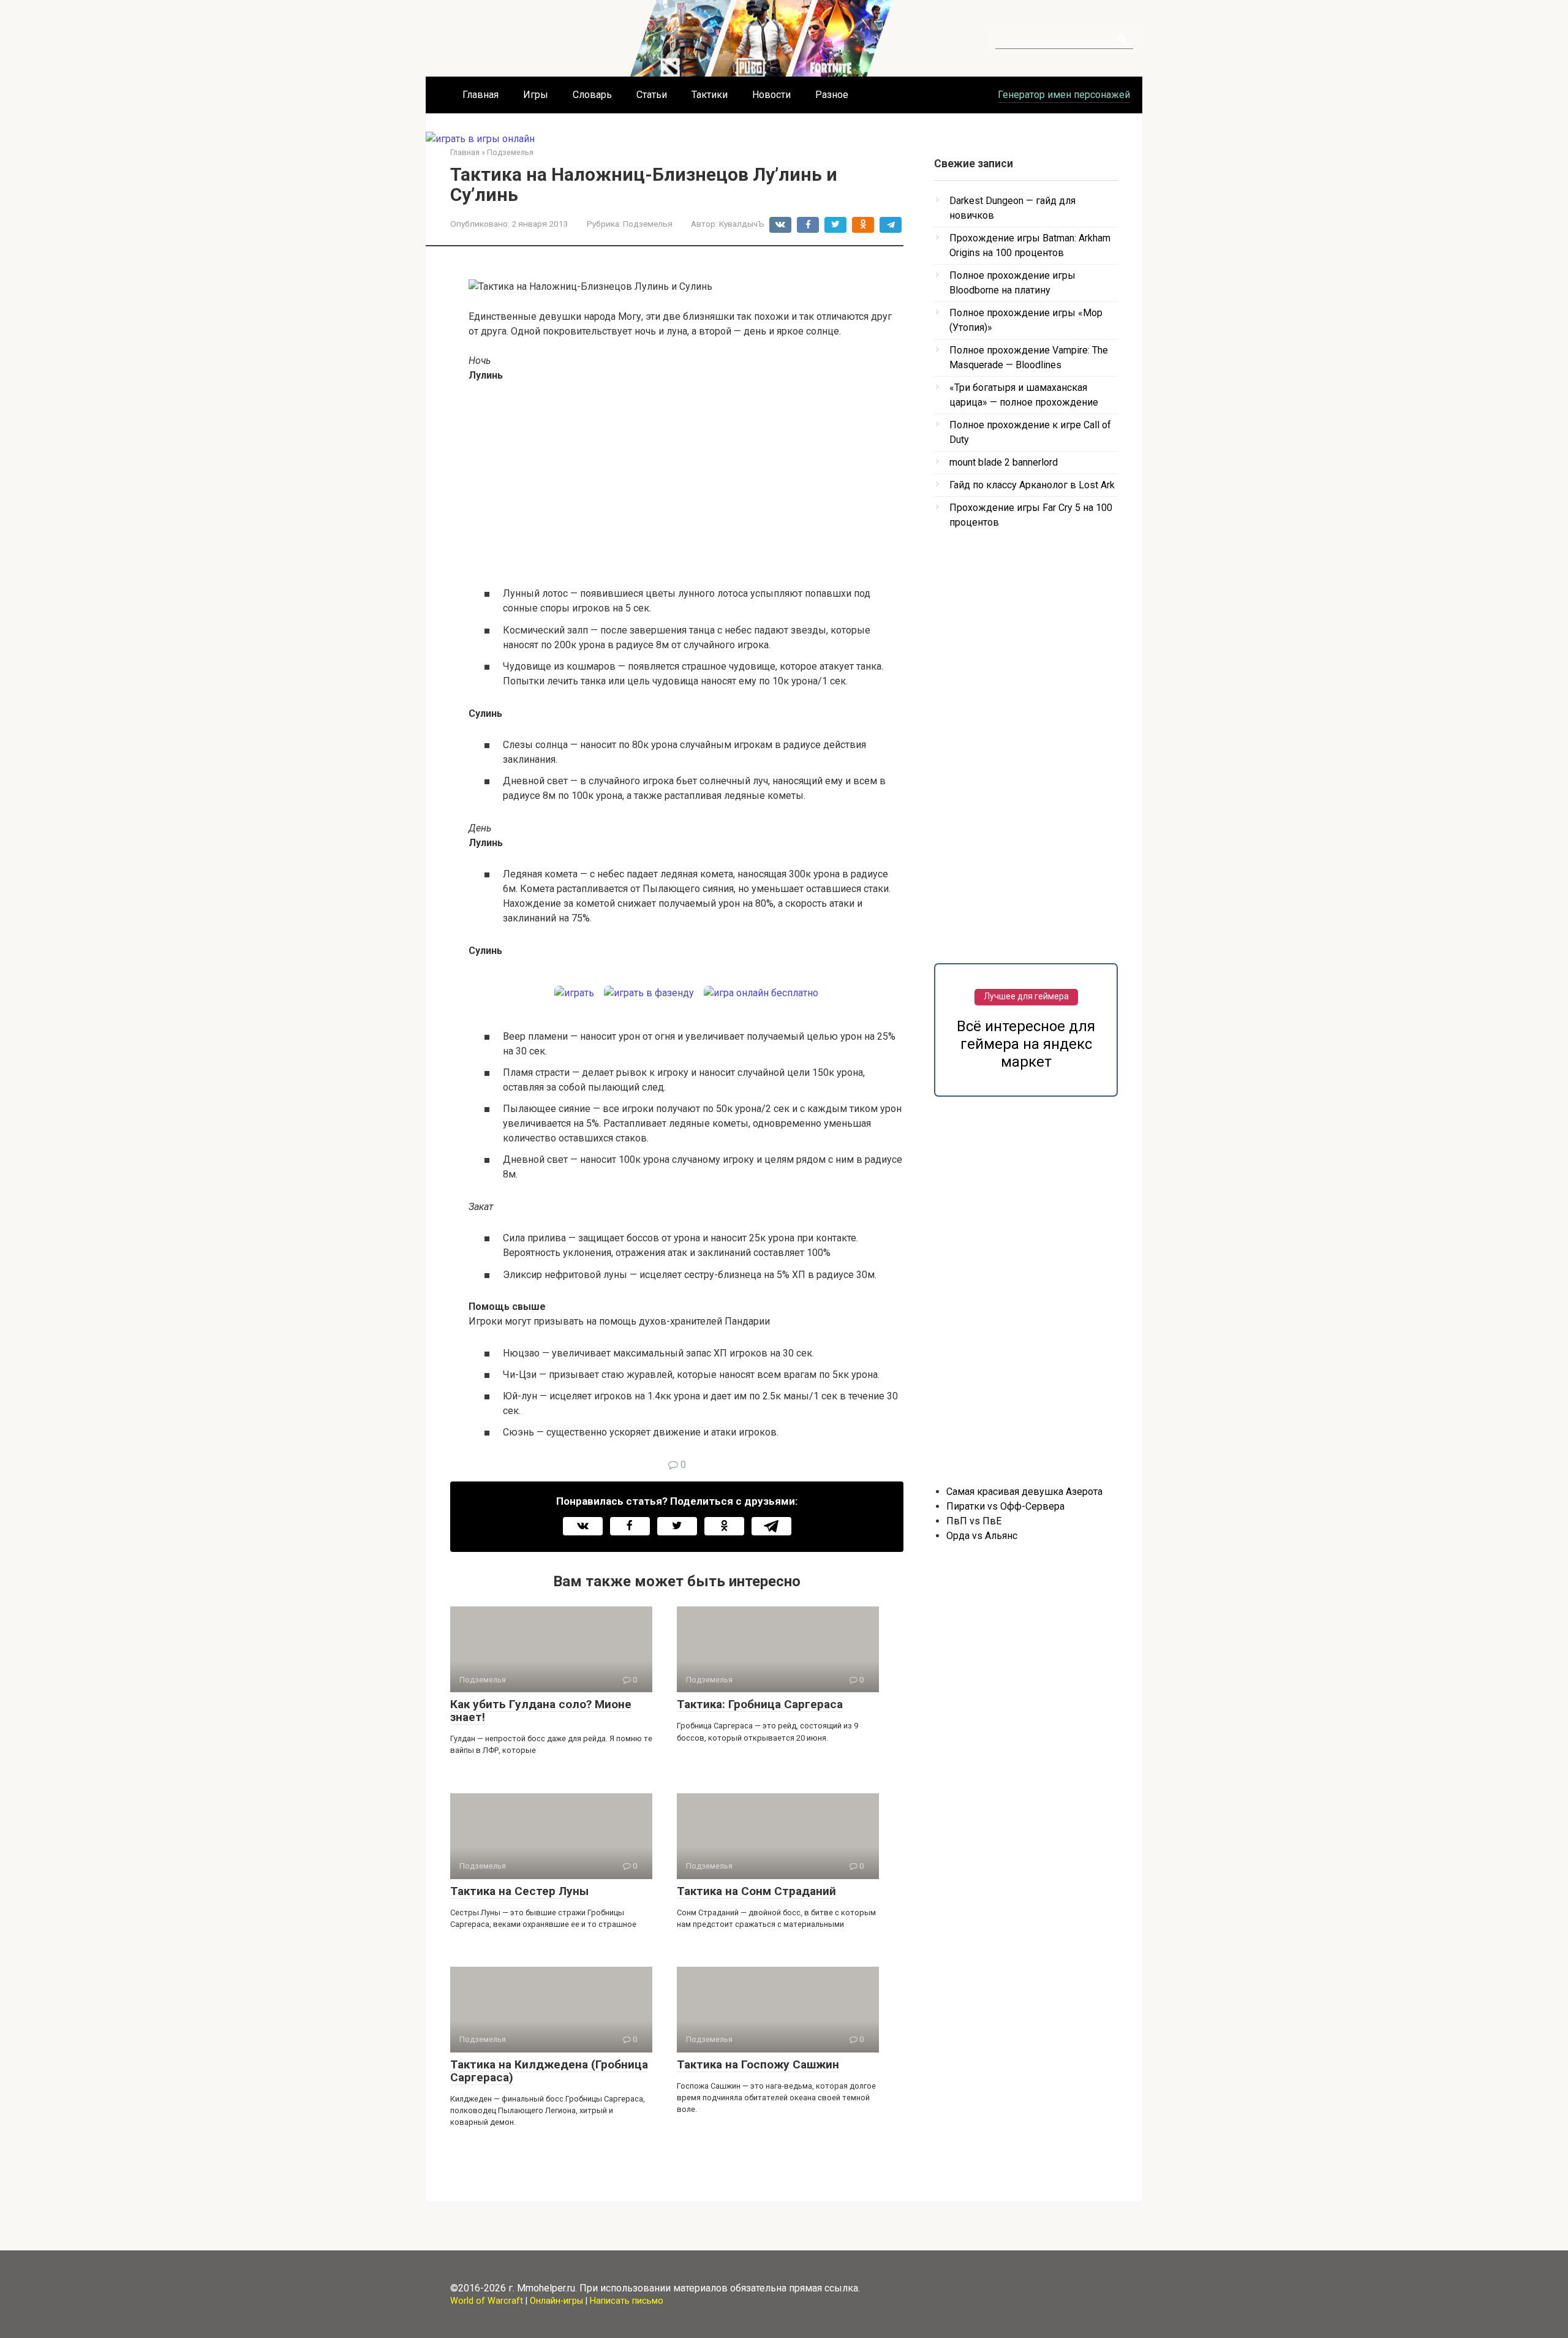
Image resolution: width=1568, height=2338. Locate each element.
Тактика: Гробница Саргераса (760, 1704)
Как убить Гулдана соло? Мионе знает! (541, 1711)
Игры (536, 95)
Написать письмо (627, 2301)
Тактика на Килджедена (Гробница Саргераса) (549, 2071)
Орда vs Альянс (982, 1536)
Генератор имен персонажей (1064, 95)
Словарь (592, 95)
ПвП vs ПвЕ (974, 1521)
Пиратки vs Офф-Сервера (1005, 1506)
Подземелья (648, 224)
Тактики (710, 95)
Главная (481, 95)
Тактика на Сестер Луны (519, 1891)
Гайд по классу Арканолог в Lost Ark (1032, 485)
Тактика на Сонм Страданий (756, 1891)
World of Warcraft (487, 2301)
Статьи (652, 95)
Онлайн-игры (556, 2301)
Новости (771, 95)
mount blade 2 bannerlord (1004, 462)
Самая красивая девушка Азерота (1024, 1492)
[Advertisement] (686, 484)
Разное (832, 95)
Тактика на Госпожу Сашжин (758, 2064)
